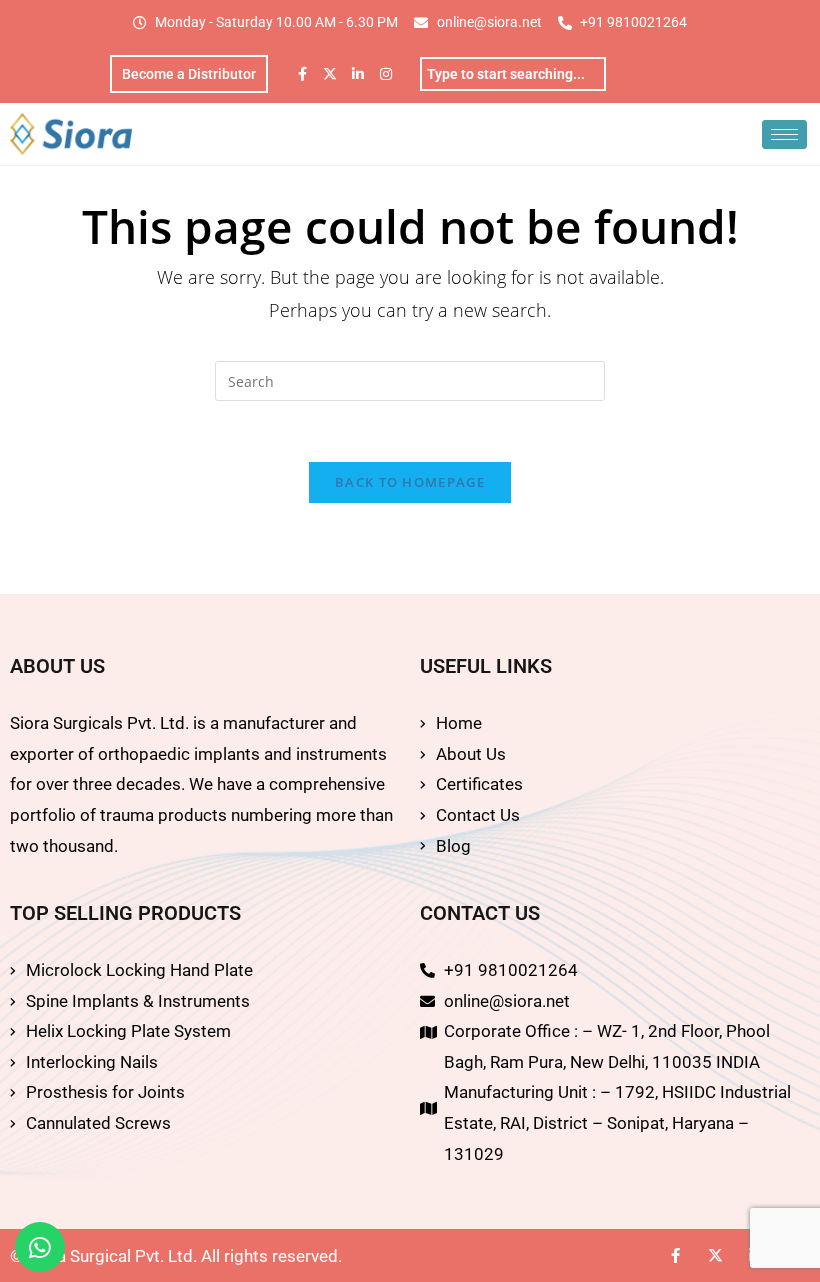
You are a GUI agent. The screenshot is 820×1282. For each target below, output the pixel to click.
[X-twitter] (330, 74)
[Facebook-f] (302, 74)
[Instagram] (386, 74)
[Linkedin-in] (358, 74)
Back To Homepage (410, 482)
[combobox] (513, 74)
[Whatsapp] (40, 1247)
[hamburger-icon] (784, 134)
